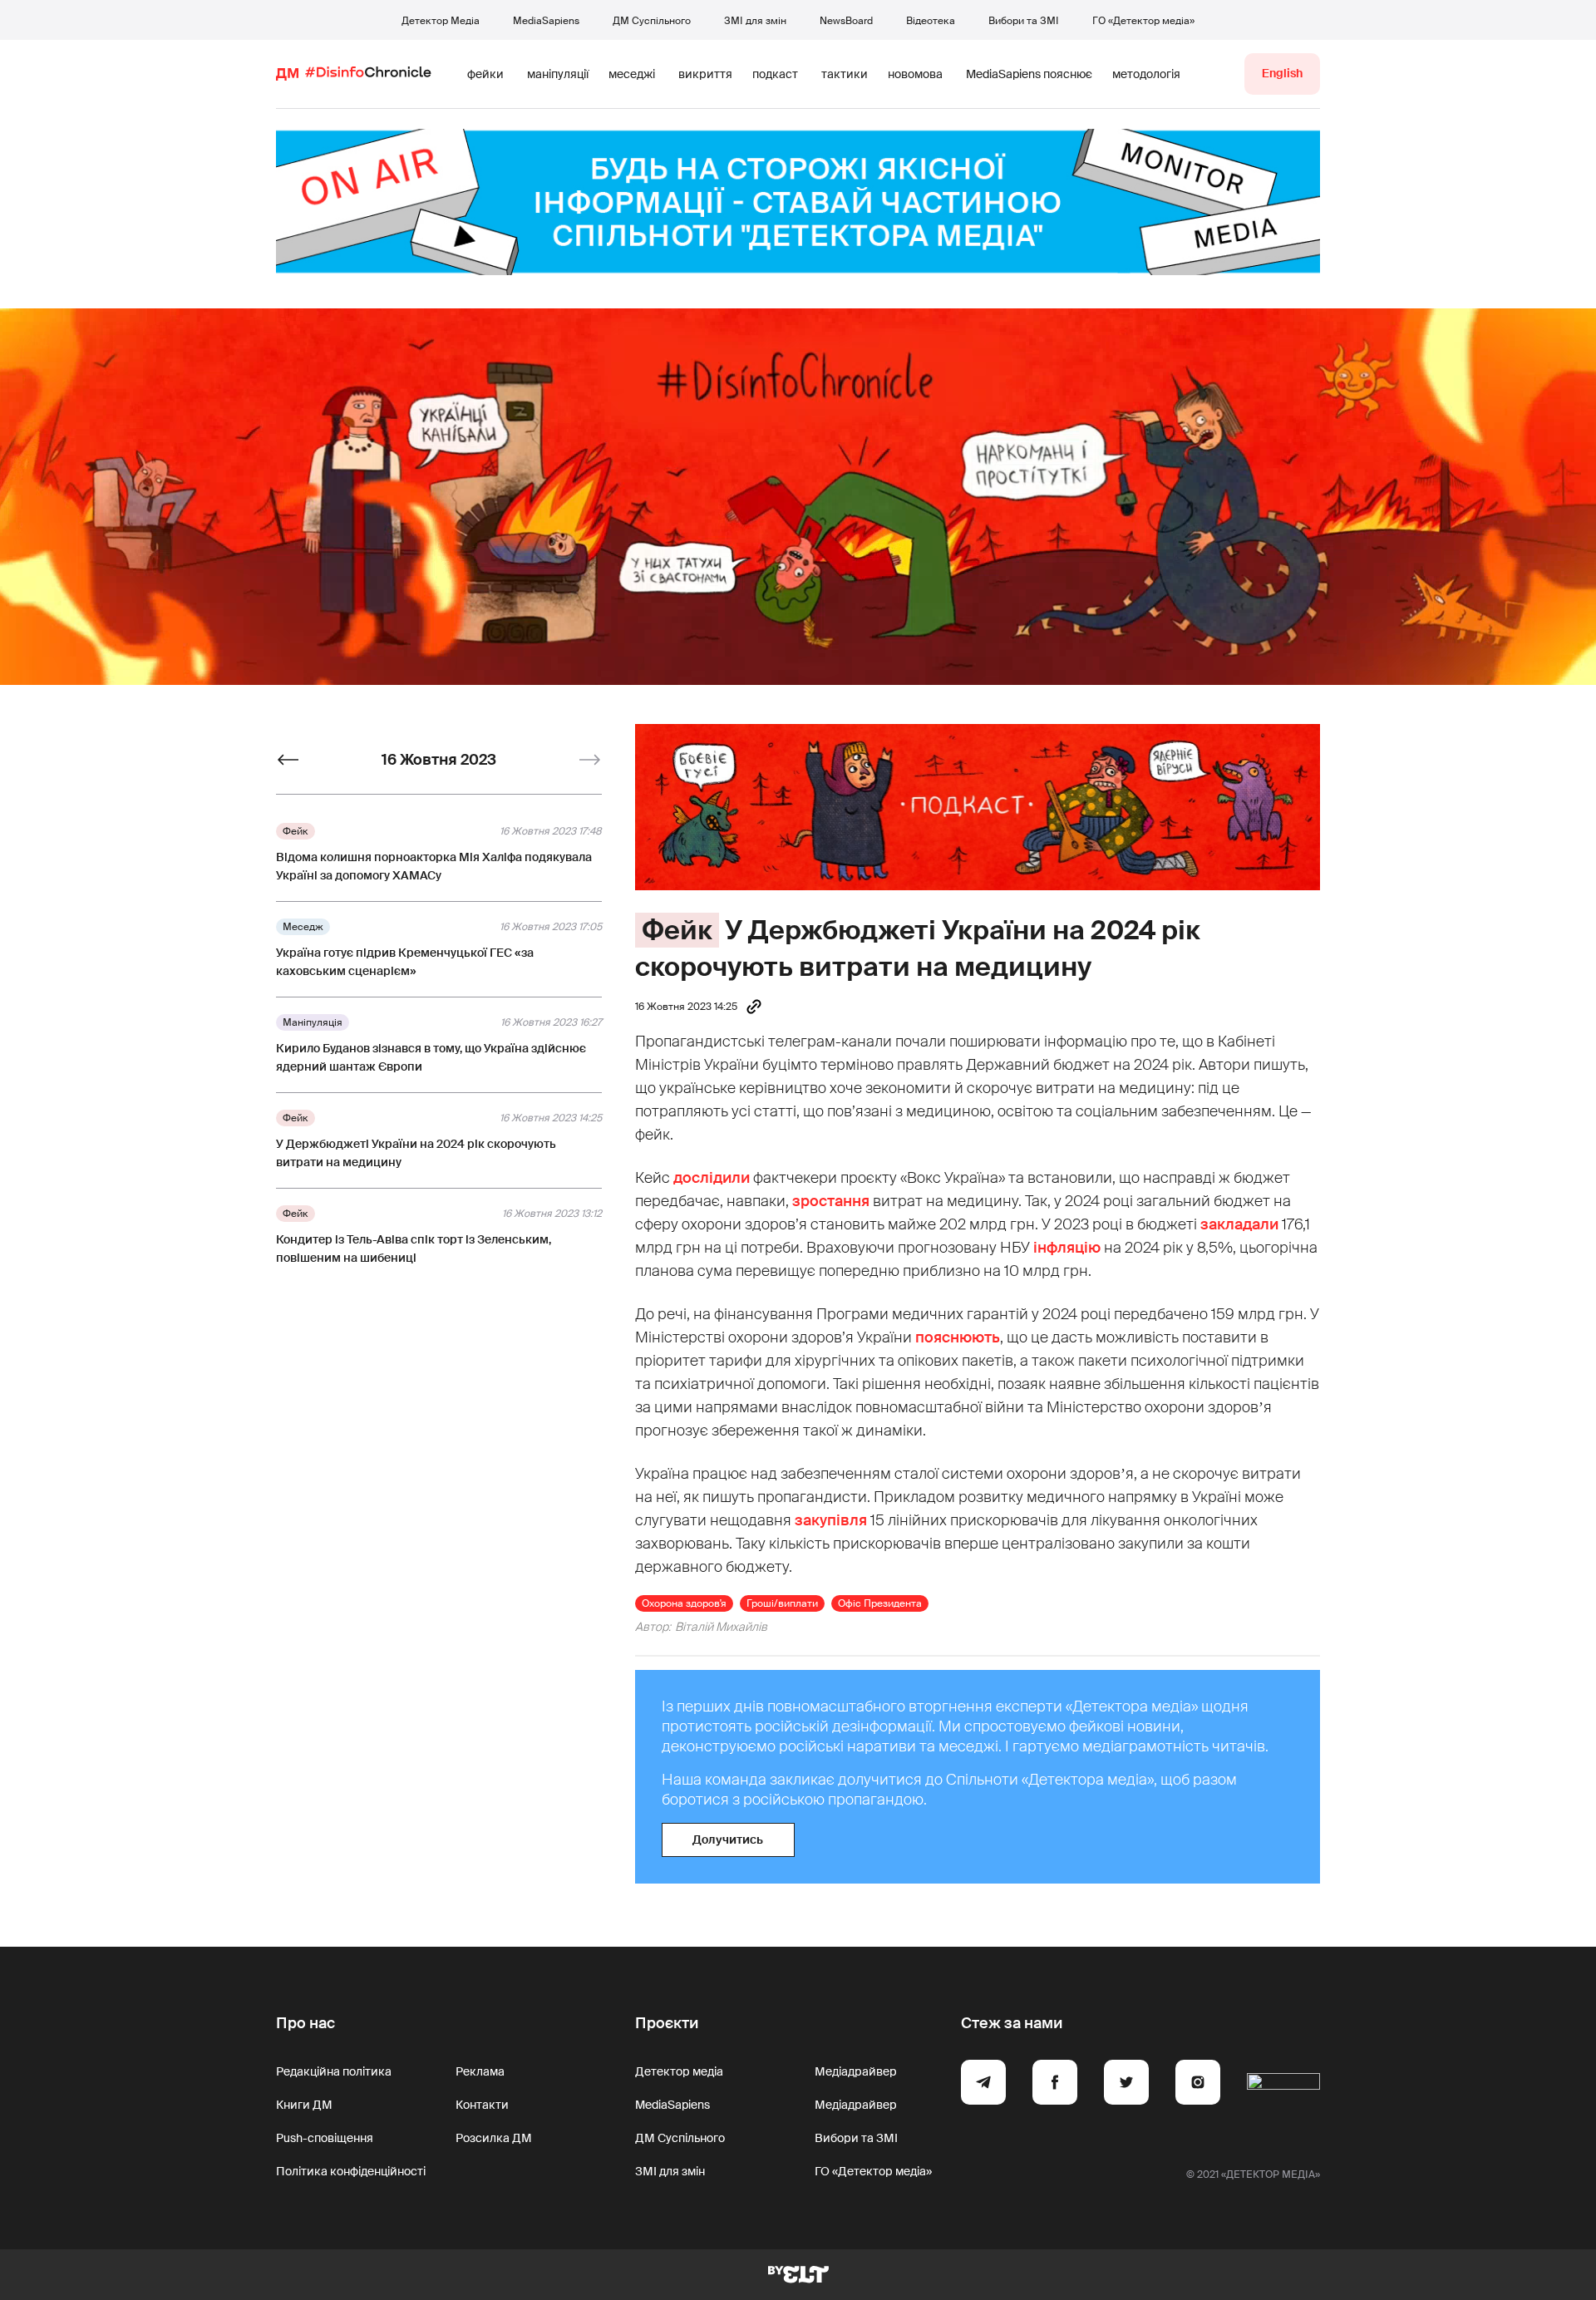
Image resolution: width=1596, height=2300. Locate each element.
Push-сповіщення (325, 2138)
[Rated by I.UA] (1283, 2085)
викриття (705, 74)
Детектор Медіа (441, 21)
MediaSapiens (546, 21)
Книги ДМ (304, 2105)
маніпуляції (558, 74)
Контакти (482, 2105)
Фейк (677, 930)
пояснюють (958, 1337)
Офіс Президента (880, 1603)
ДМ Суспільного (652, 21)
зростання (831, 1201)
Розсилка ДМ (494, 2138)
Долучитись (728, 1840)
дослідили (712, 1178)
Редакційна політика (334, 2071)
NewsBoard (846, 21)
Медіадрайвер (856, 2071)
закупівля (831, 1520)
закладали (1239, 1224)
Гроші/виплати (782, 1603)
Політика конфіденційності (351, 2171)
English (1282, 73)
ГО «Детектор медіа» (1143, 21)
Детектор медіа (679, 2071)
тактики (845, 74)
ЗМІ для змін (755, 21)
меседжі (632, 74)
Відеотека (931, 21)
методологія (1146, 74)
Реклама (480, 2071)
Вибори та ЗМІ (1024, 21)
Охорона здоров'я (684, 1603)
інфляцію (1067, 1248)
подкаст (775, 74)
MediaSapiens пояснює (1029, 74)
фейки (485, 74)
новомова (915, 74)
